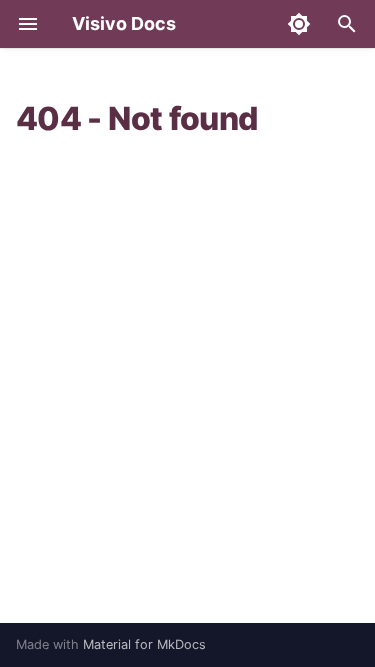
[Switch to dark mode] (299, 24)
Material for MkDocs (144, 644)
